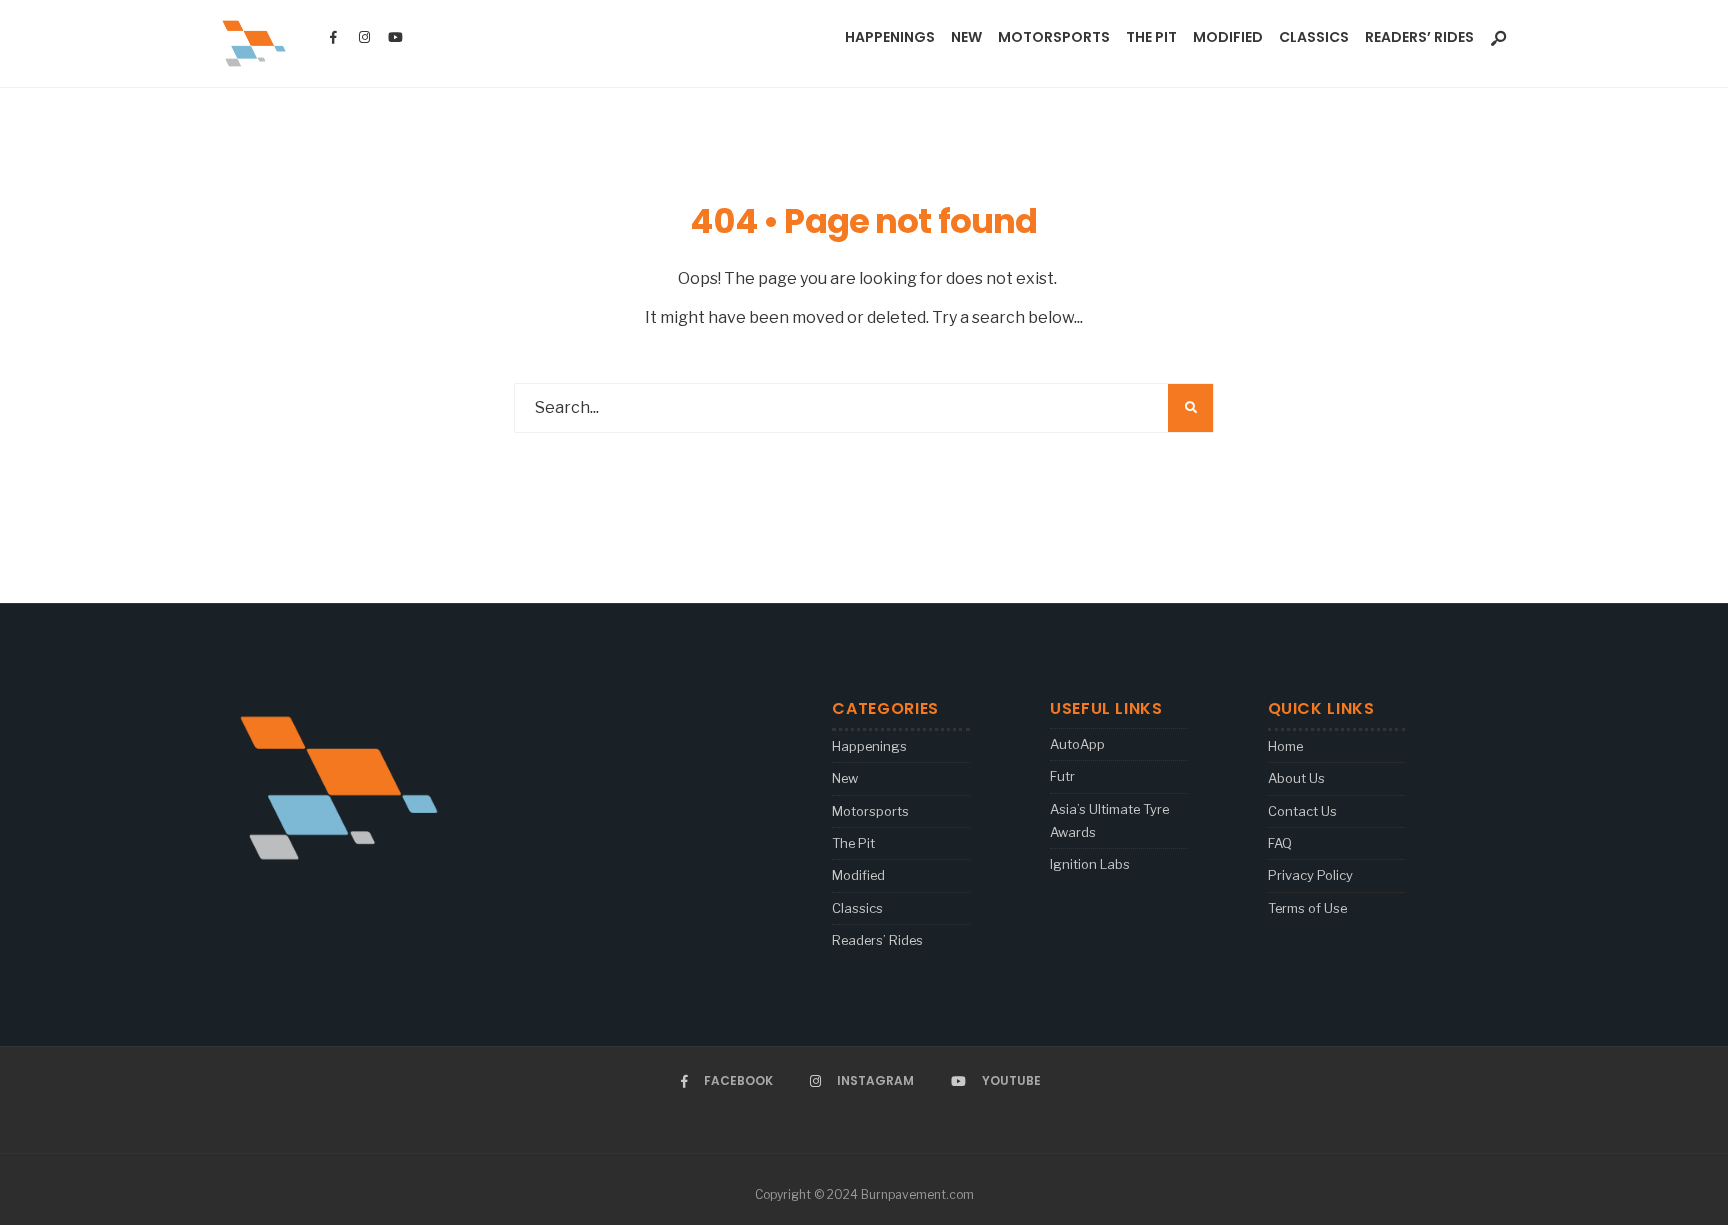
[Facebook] (333, 38)
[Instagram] (364, 38)
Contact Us (1302, 811)
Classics (1314, 37)
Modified (1228, 37)
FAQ (1280, 843)
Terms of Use (1307, 908)
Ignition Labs (1090, 864)
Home (1285, 746)
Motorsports (1054, 37)
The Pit (1151, 37)
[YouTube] (395, 38)
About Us (1296, 778)
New (966, 37)
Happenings (890, 37)
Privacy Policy (1310, 875)
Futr (1062, 776)
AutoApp (1077, 744)
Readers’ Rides (1419, 37)
